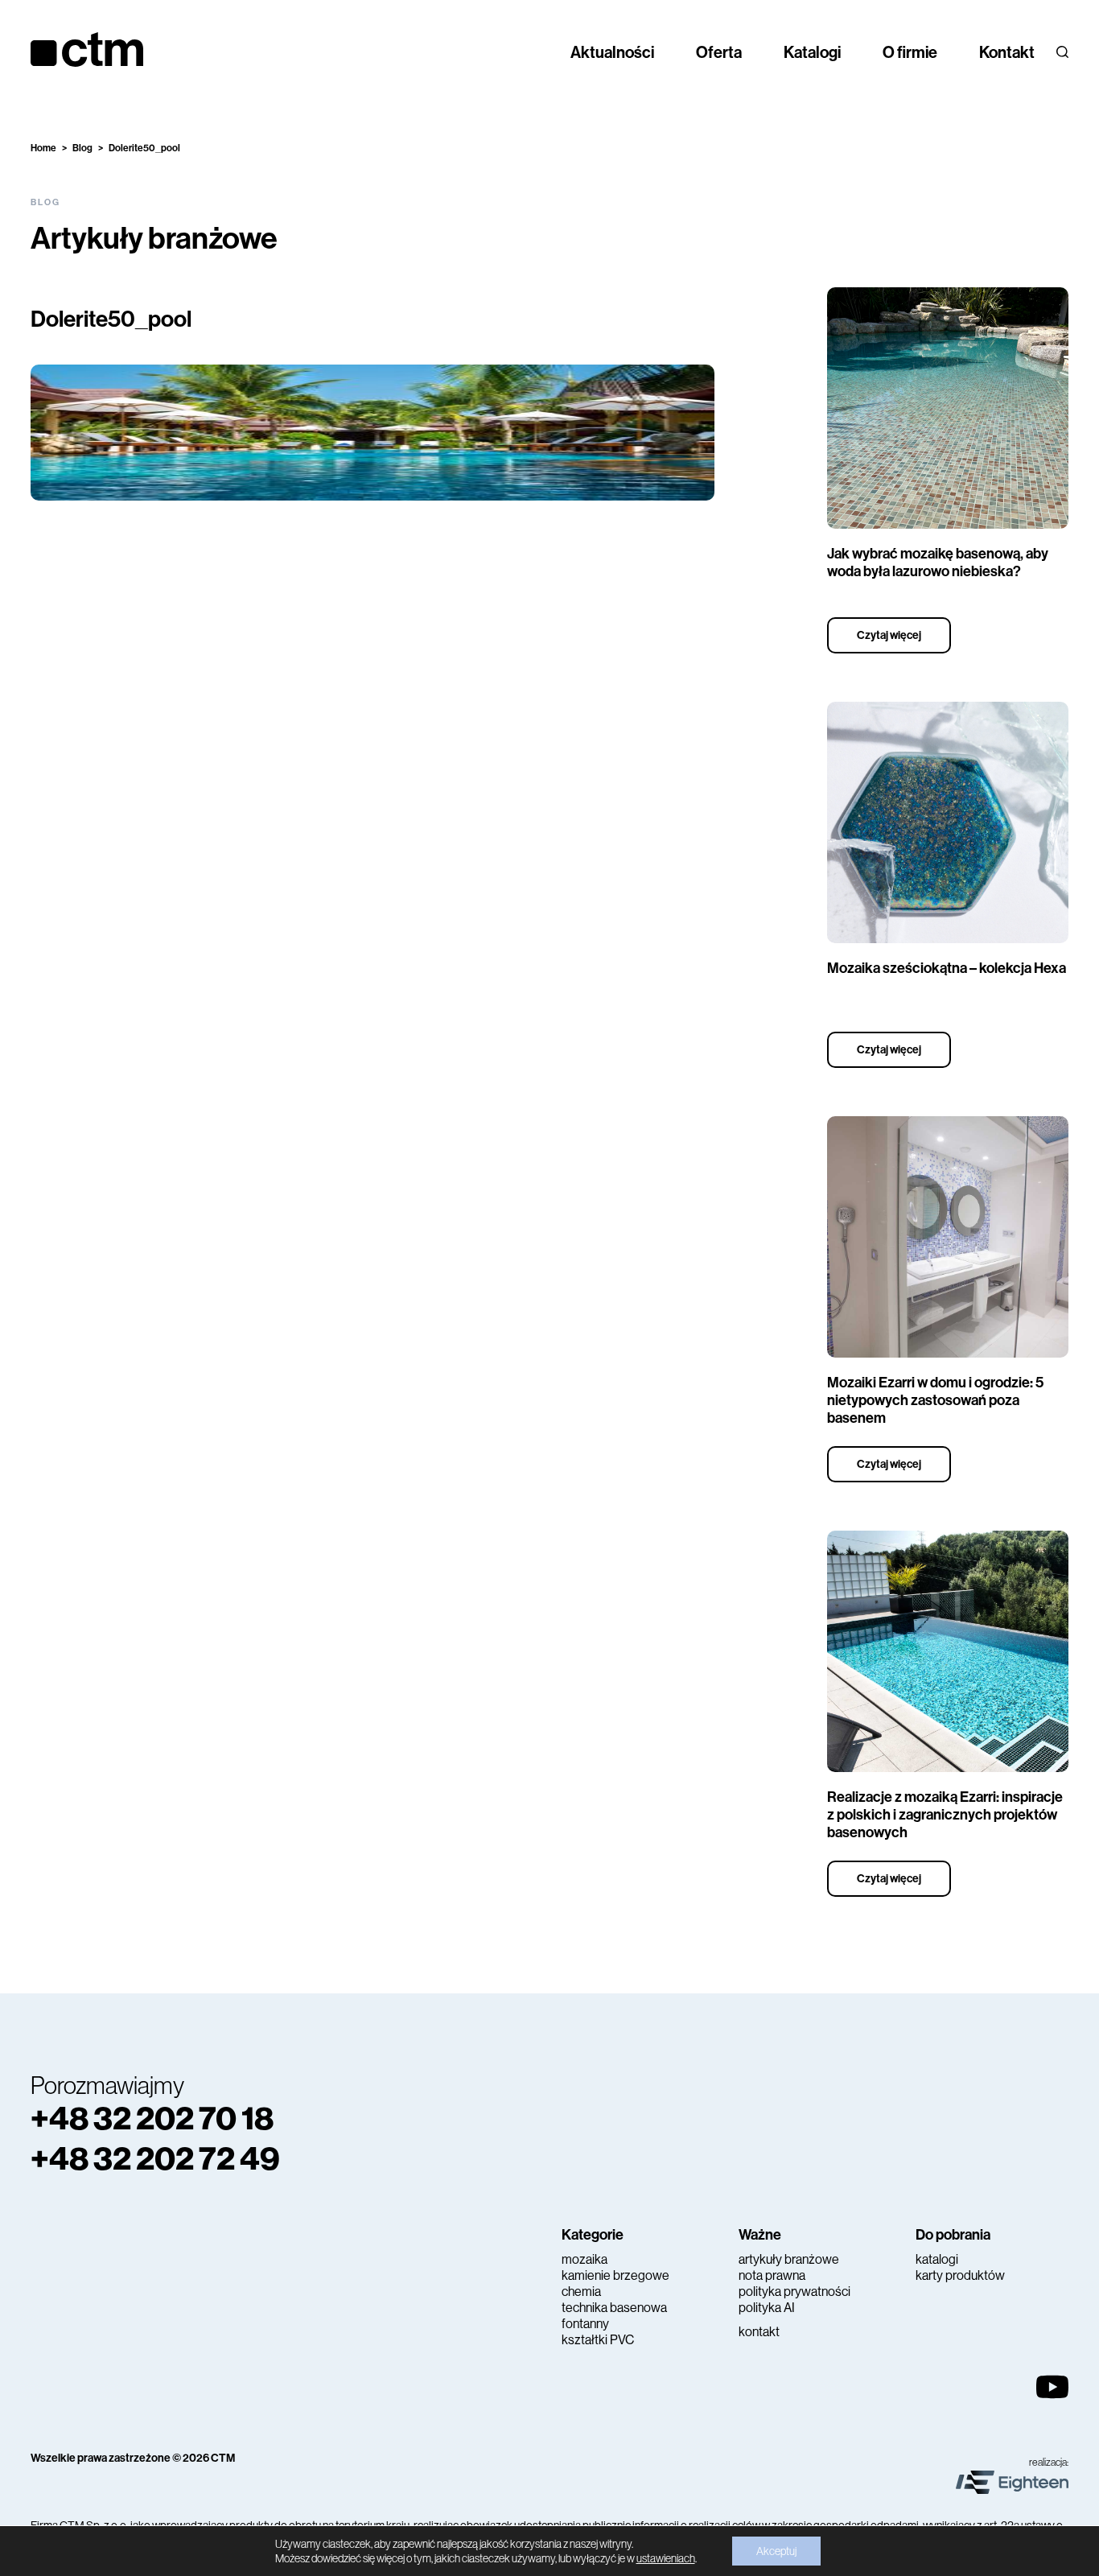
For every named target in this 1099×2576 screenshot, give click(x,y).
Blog (82, 148)
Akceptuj (776, 2551)
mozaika (584, 2259)
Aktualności (612, 52)
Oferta (719, 52)
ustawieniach (666, 2558)
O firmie (910, 52)
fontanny (585, 2324)
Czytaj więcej (889, 635)
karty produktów (960, 2275)
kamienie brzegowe (615, 2275)
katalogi (937, 2259)
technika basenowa (614, 2308)
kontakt (759, 2332)
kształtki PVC (598, 2340)
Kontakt (1007, 52)
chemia (581, 2292)
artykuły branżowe (789, 2259)
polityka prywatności (794, 2292)
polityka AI (767, 2308)
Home (43, 148)
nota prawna (772, 2275)
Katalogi (812, 52)
